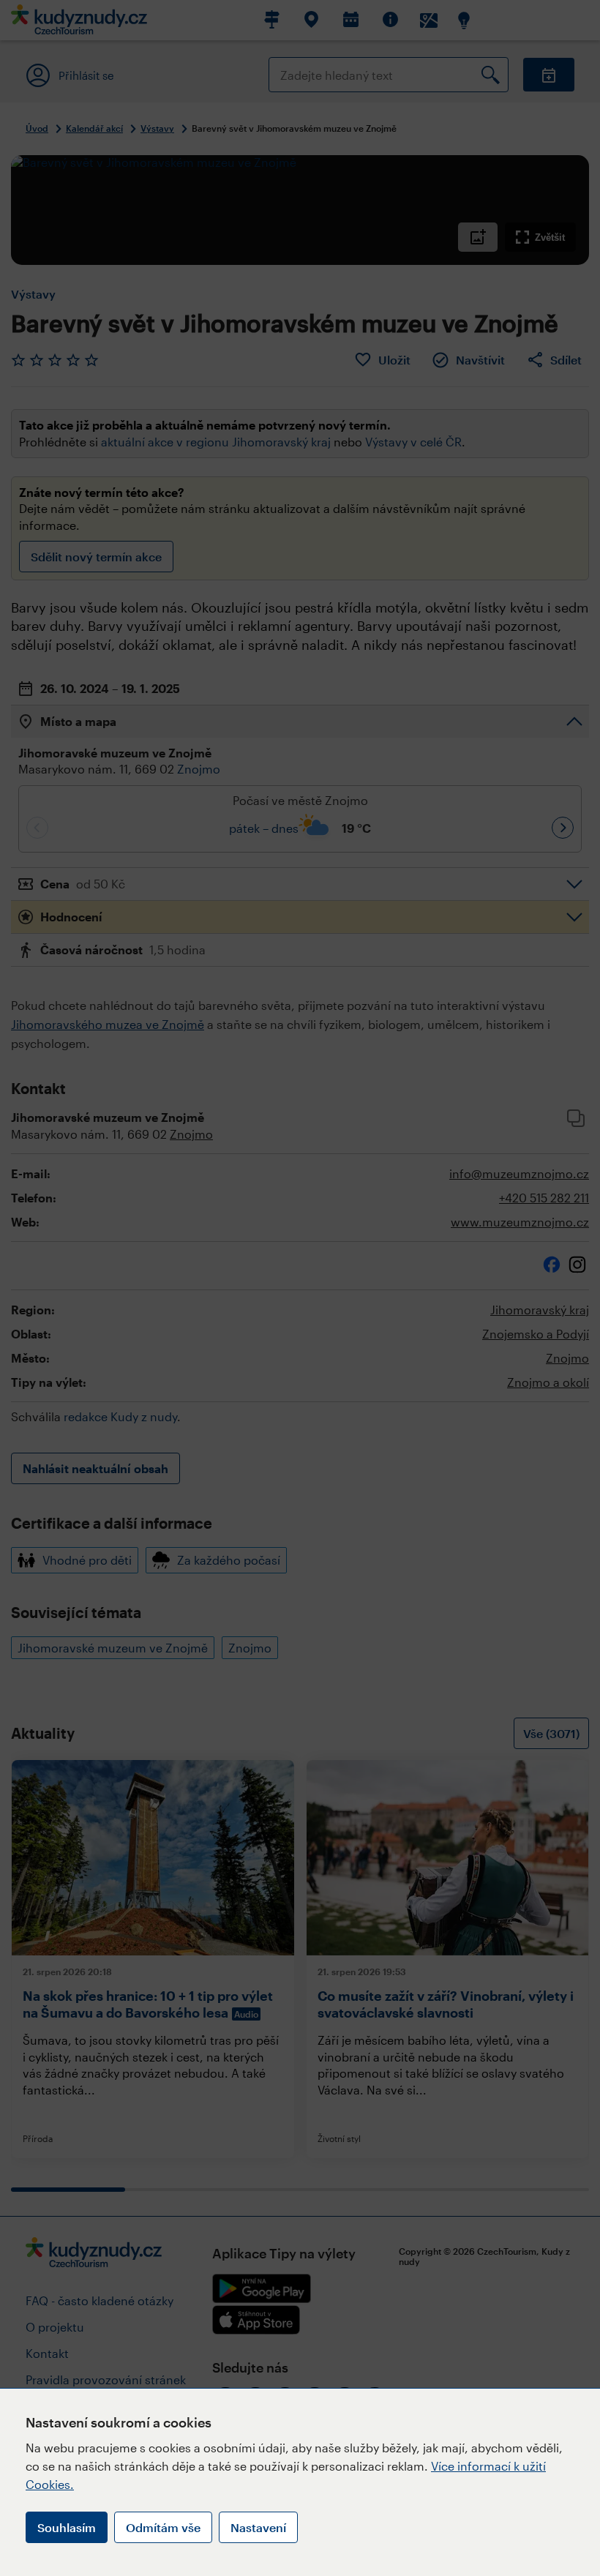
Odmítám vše (163, 2527)
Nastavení (258, 2527)
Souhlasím (67, 2527)
